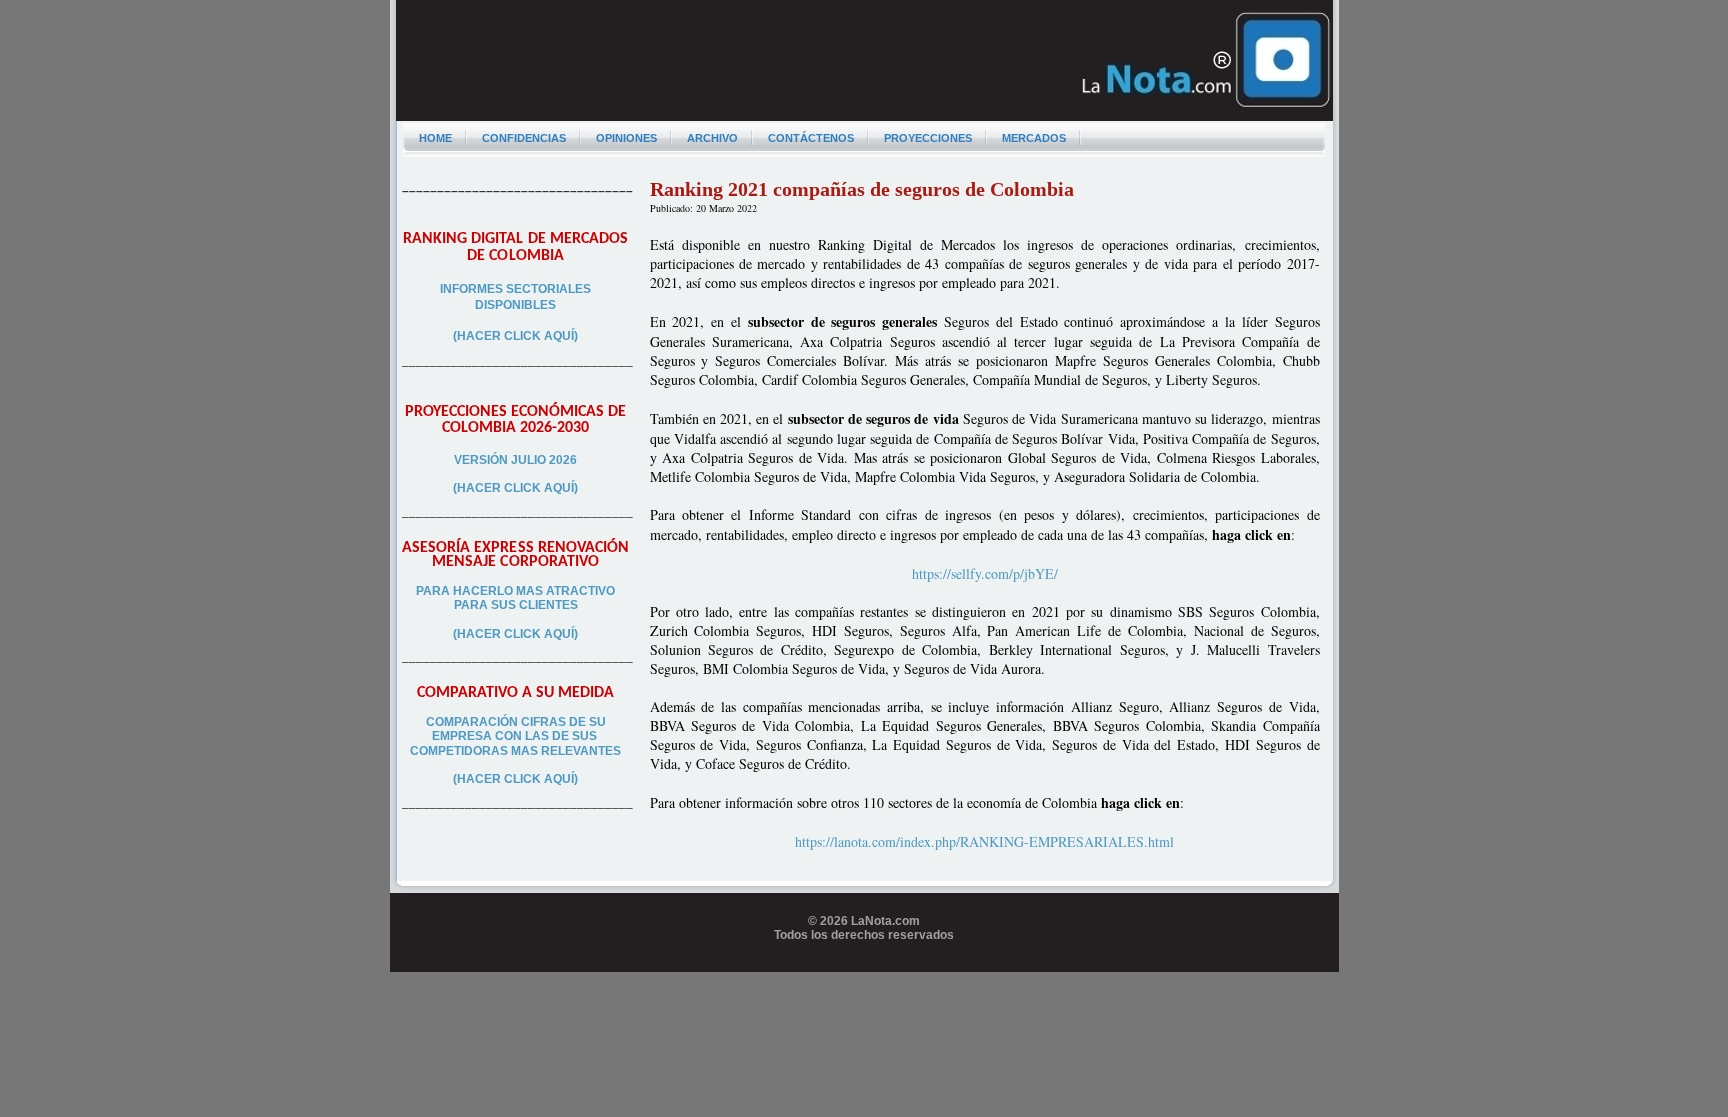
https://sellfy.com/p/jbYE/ (985, 573)
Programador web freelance (864, 964)
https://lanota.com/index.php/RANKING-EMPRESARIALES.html (984, 841)
